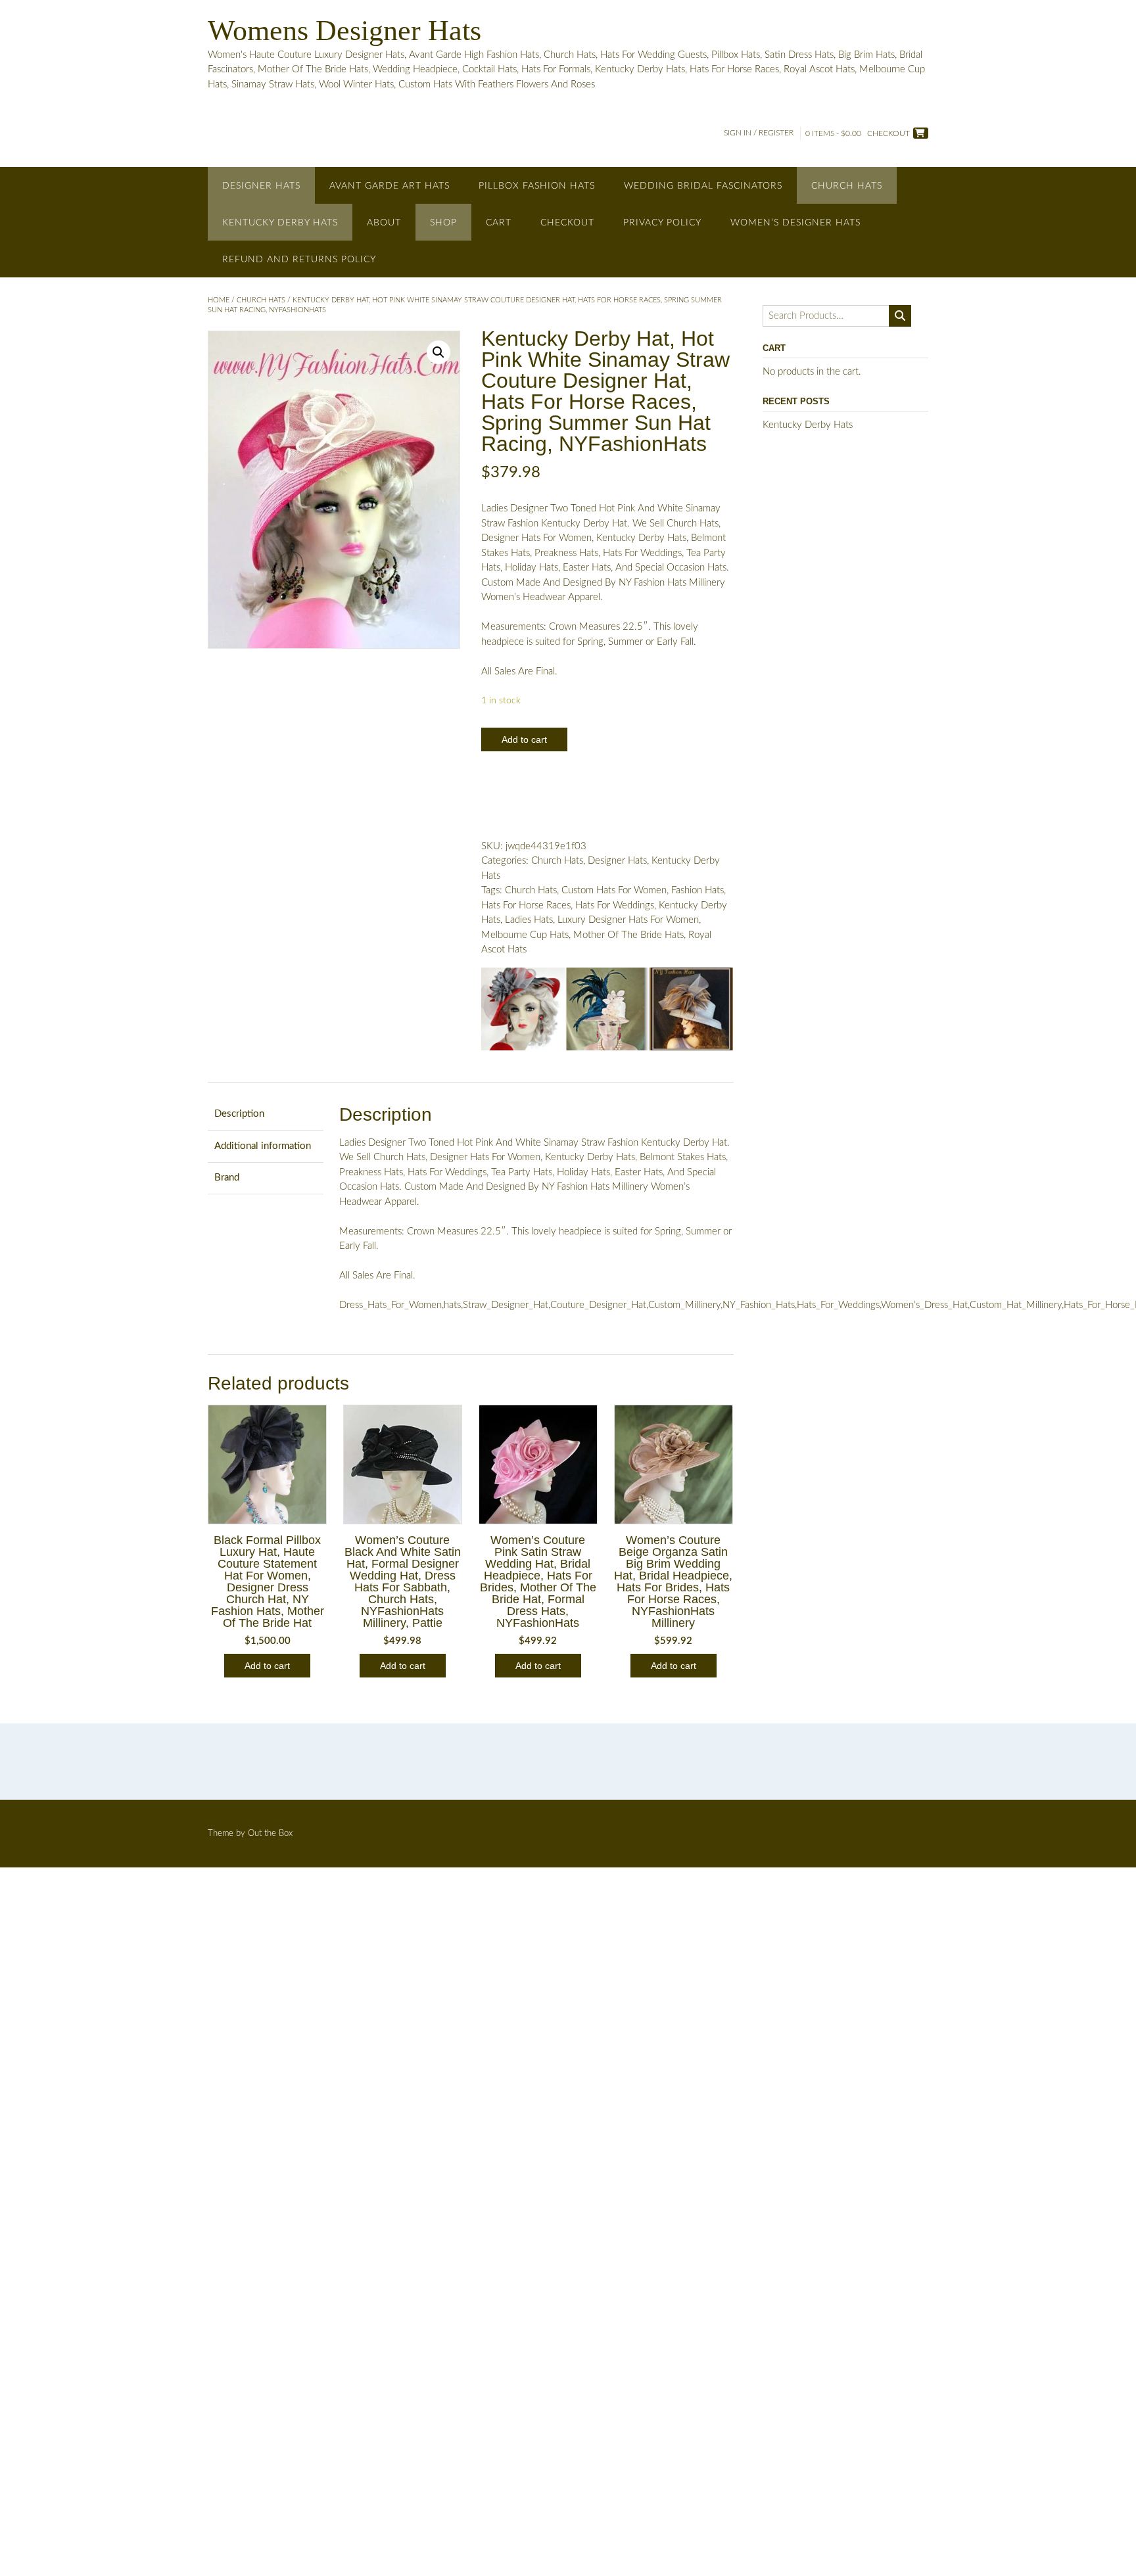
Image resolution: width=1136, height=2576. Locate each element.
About (384, 223)
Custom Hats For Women (614, 890)
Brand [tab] (227, 1178)
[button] (438, 352)
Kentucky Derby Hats (280, 223)
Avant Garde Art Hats (390, 186)
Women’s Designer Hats (795, 223)
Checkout (567, 223)
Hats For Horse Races (526, 905)
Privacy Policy (662, 223)
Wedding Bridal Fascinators (703, 186)
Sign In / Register (759, 133)
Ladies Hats (529, 920)
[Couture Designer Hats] (523, 1012)
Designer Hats (261, 186)
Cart (499, 223)
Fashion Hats (698, 890)
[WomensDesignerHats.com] (691, 1012)
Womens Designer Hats (344, 31)
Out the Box (270, 1834)
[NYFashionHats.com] (607, 1012)
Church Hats (847, 186)
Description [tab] (239, 1114)
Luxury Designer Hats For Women (628, 920)
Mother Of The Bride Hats (628, 935)
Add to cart (524, 739)
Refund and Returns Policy (299, 260)
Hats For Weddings (615, 905)
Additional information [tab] (263, 1146)
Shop (443, 223)
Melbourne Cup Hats (525, 935)
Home (219, 300)
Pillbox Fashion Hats (537, 186)
